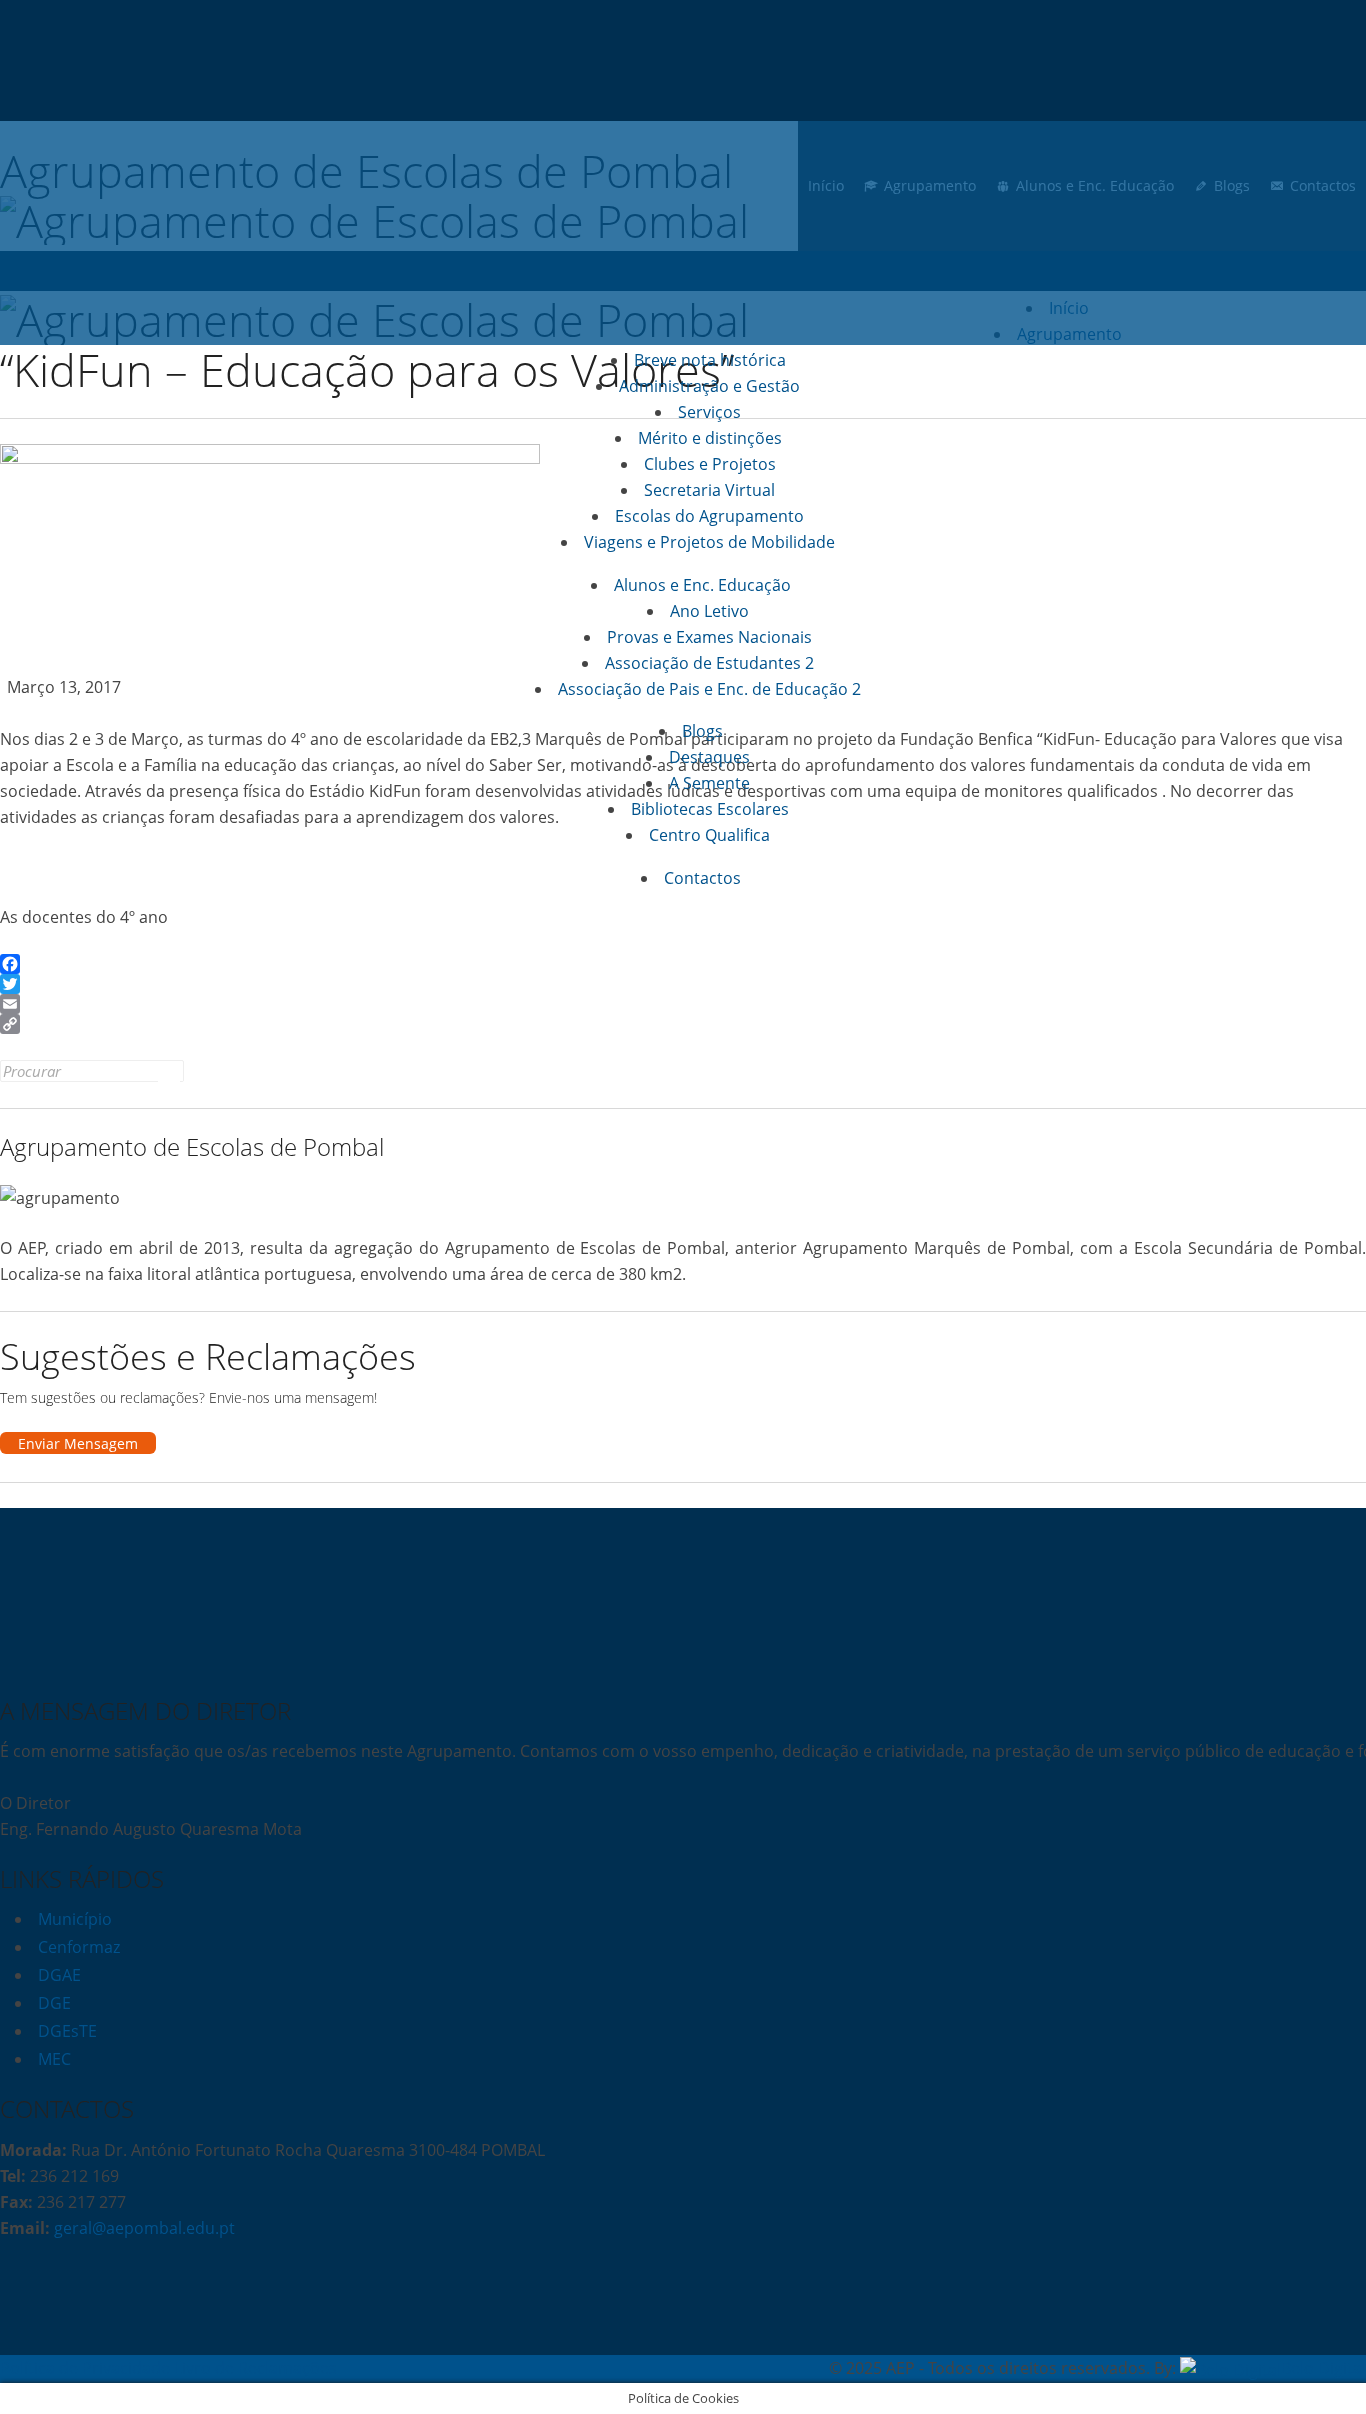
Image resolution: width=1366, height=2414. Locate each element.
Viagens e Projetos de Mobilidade (709, 542)
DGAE (59, 1975)
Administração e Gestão (709, 386)
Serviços (709, 412)
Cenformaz (79, 1947)
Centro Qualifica (709, 835)
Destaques (709, 757)
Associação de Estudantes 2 (709, 663)
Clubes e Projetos (710, 464)
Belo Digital (1323, 2368)
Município (75, 1919)
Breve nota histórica (710, 360)
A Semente (709, 783)
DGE (54, 2003)
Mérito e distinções (710, 438)
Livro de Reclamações (255, 2368)
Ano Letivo (709, 611)
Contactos (702, 878)
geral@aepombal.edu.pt (142, 2228)
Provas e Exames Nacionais (709, 637)
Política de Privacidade (85, 2368)
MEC (54, 2059)
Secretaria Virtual (709, 490)
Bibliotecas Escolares (710, 809)
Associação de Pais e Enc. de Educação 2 (709, 689)
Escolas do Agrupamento (709, 516)
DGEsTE (67, 2031)
